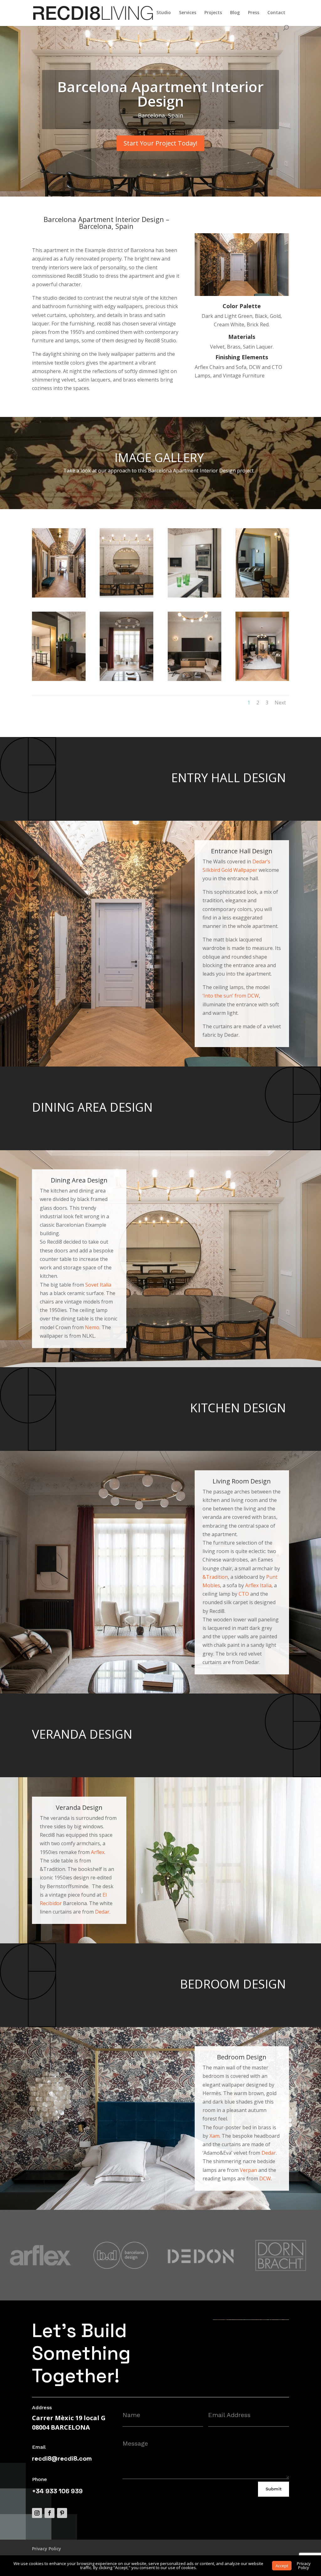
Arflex (98, 1852)
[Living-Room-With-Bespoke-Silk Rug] (262, 681)
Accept (282, 2566)
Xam (214, 2136)
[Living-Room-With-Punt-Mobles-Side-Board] (195, 681)
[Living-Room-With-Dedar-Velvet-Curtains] (126, 681)
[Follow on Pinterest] (62, 2513)
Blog (235, 13)
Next (280, 703)
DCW (265, 2178)
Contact (276, 13)
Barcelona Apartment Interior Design (160, 94)
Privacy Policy (47, 2549)
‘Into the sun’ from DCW (231, 996)
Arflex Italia (258, 1585)
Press (254, 13)
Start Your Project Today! (160, 143)
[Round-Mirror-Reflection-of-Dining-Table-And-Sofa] (262, 598)
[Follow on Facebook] (50, 2513)
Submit (274, 2489)
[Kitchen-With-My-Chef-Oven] (195, 598)
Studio (164, 13)
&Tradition (215, 1577)
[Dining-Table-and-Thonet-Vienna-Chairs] (126, 598)
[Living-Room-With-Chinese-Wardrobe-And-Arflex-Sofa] (59, 681)
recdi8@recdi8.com (62, 2458)
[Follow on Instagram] (37, 2513)
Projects (213, 13)
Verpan (248, 2170)
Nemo (92, 1327)
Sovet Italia (98, 1285)
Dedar (102, 1912)
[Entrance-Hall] (59, 598)
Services (188, 13)
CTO (244, 1594)
